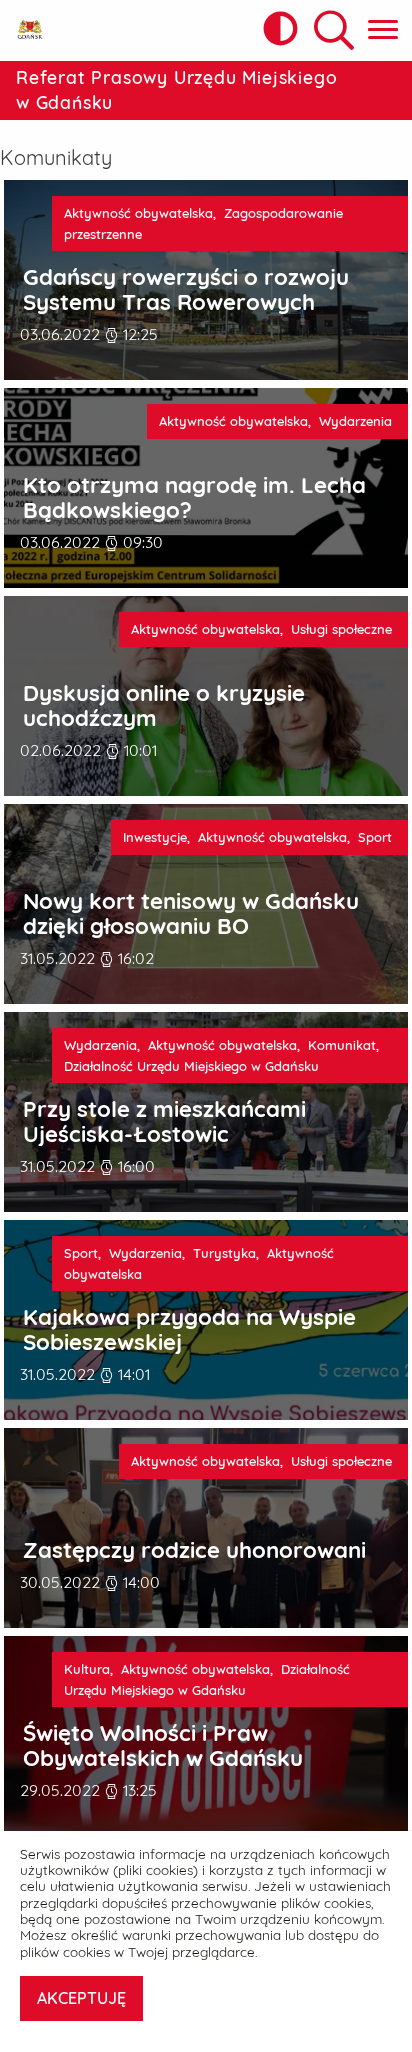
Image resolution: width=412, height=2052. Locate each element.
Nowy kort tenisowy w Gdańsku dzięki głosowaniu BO (191, 913)
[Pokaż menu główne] (383, 30)
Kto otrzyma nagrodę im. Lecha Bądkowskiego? (194, 497)
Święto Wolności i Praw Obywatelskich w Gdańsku (163, 1745)
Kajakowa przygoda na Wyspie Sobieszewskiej (189, 1329)
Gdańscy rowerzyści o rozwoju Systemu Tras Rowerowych (186, 289)
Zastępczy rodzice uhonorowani (194, 1550)
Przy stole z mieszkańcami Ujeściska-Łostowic (164, 1121)
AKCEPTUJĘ (81, 1998)
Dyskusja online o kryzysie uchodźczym (164, 705)
